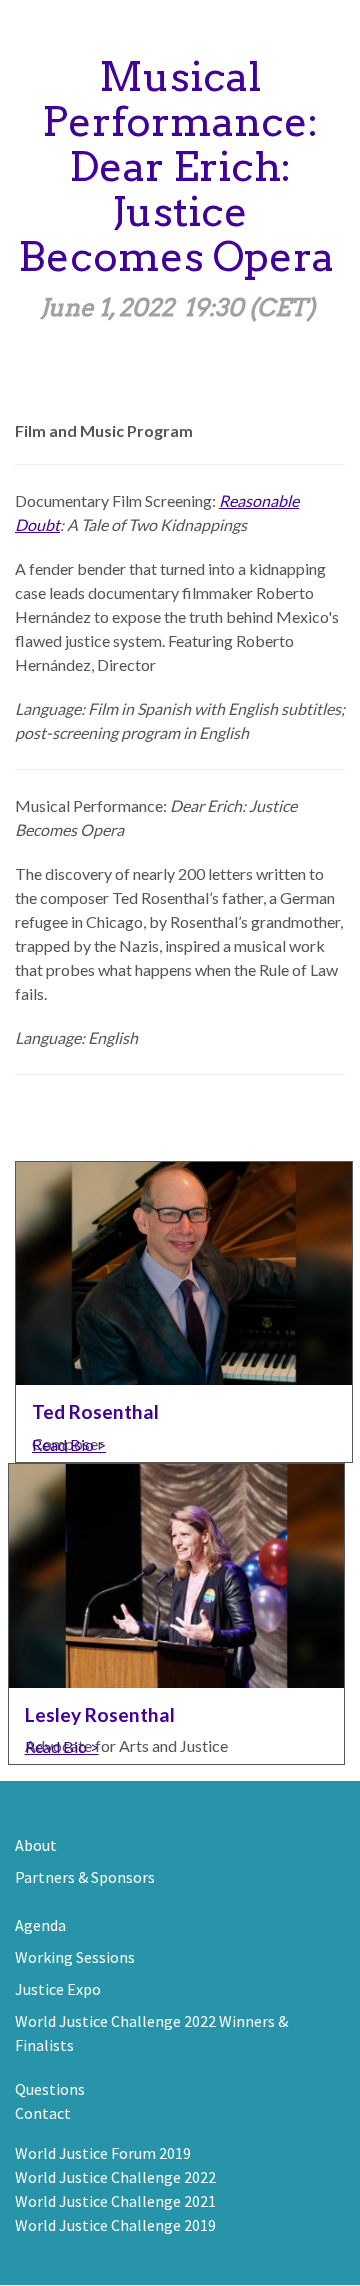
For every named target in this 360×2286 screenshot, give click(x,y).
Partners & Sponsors (85, 1877)
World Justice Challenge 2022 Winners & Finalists (151, 2033)
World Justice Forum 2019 (103, 2153)
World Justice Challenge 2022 (115, 2177)
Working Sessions (75, 1957)
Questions (50, 2089)
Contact (43, 2113)
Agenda (40, 1925)
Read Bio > (69, 1444)
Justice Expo (58, 1989)
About (36, 1845)
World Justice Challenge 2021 (115, 2201)
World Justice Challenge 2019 (115, 2225)
